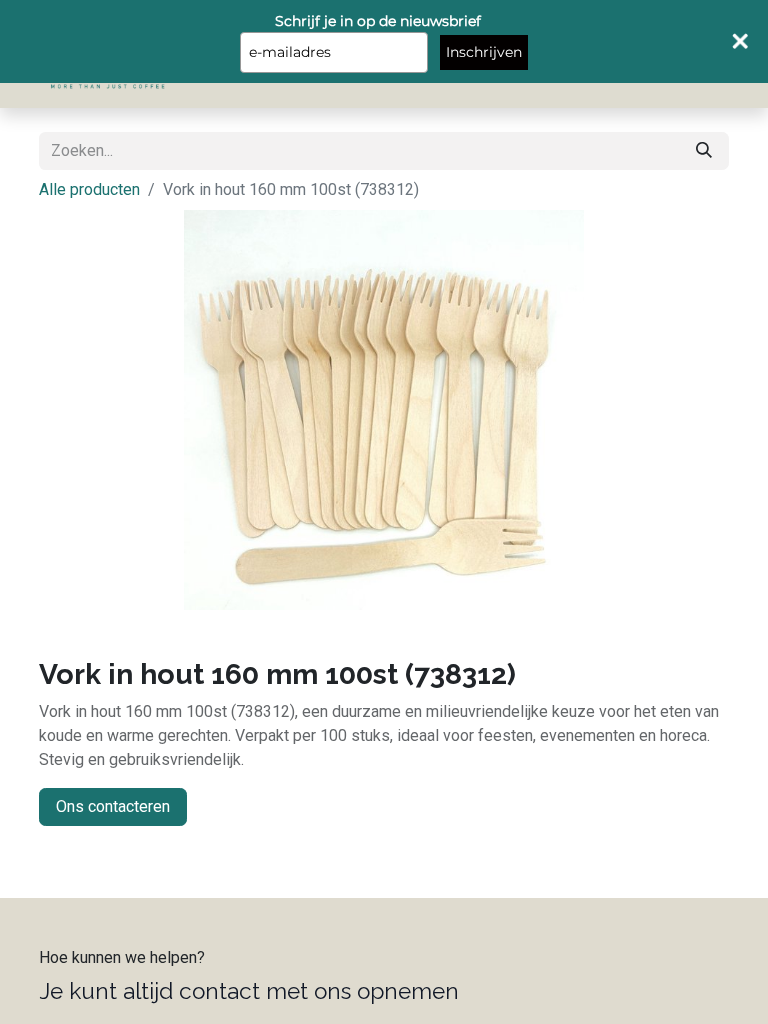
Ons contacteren (113, 806)
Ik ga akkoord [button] (677, 993)
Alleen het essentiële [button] (553, 993)
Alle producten (89, 189)
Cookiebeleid (692, 935)
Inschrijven (484, 52)
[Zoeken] (704, 151)
